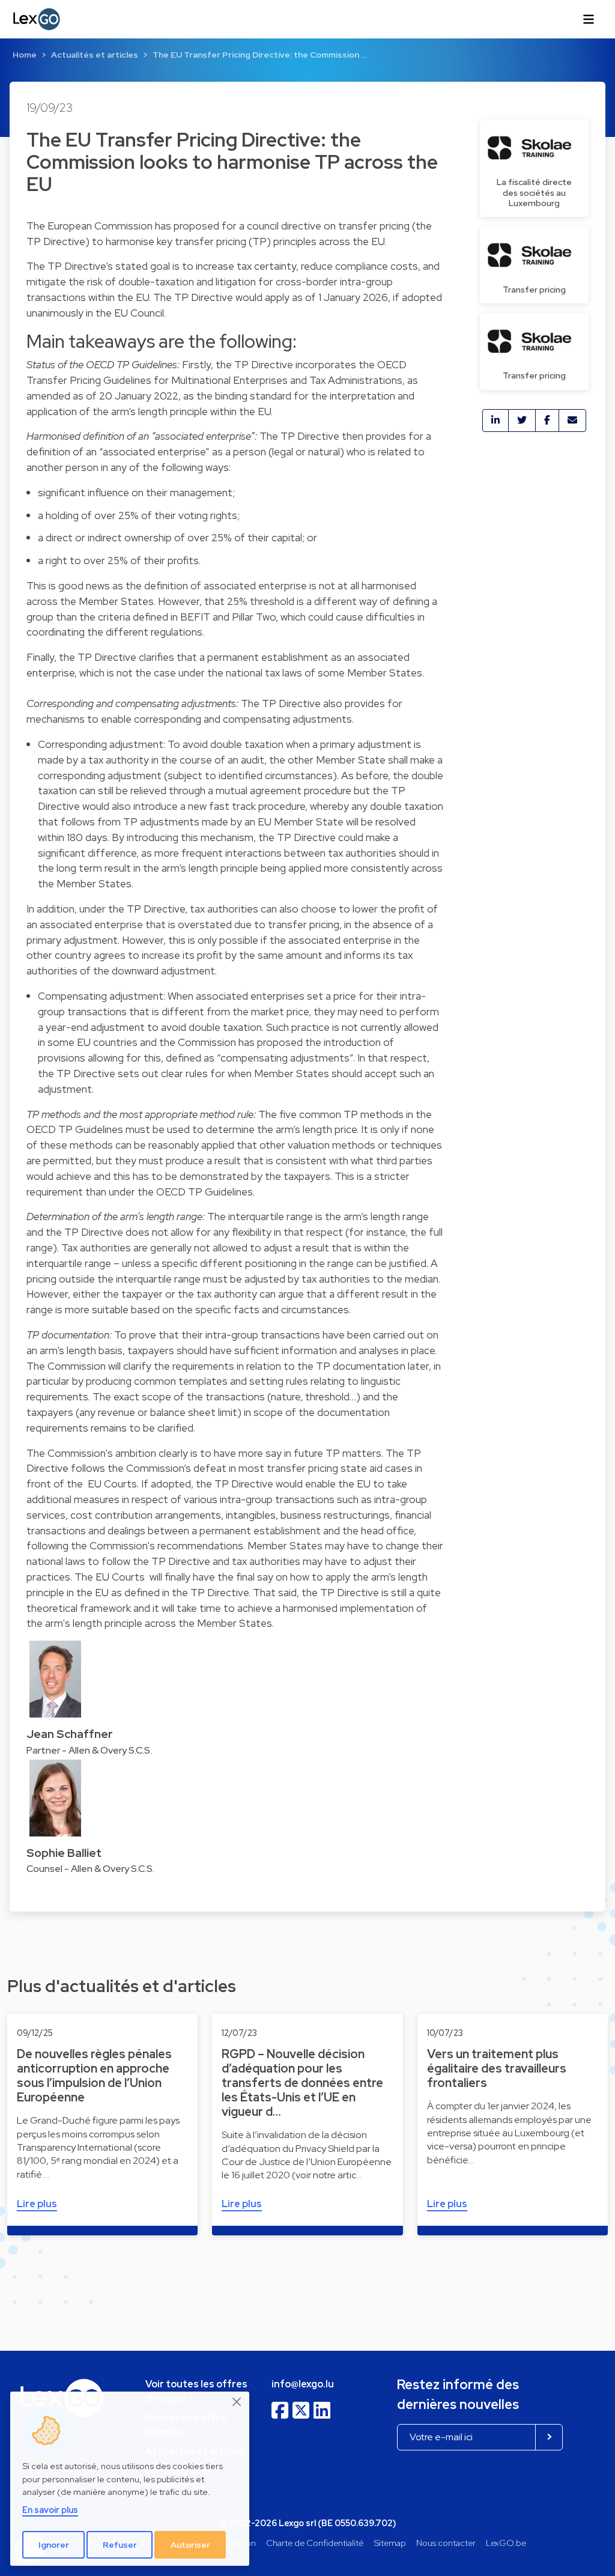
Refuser (120, 2545)
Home (25, 55)
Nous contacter (446, 2543)
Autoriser (190, 2545)
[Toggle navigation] (589, 19)
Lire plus (37, 2204)
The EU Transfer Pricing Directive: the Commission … (260, 55)
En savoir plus (50, 2510)
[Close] (237, 2402)
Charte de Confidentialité (315, 2543)
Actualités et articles (95, 55)
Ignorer (54, 2545)
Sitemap (390, 2543)
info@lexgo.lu (303, 2384)
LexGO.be (506, 2543)
